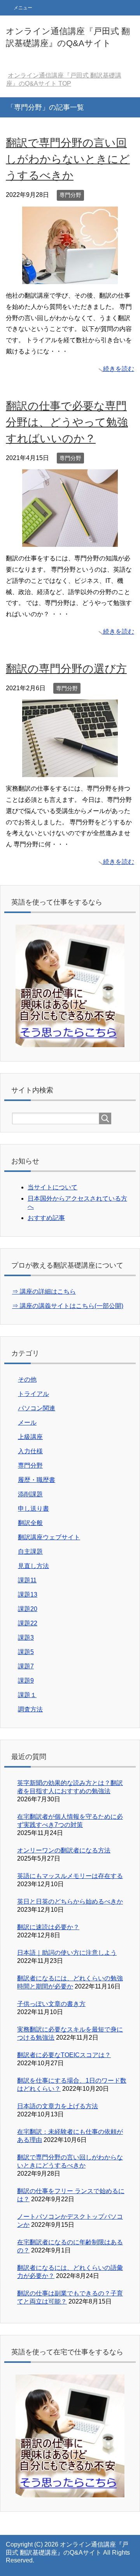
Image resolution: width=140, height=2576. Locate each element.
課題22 (28, 1623)
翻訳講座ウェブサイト (49, 1537)
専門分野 (70, 195)
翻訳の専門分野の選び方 (66, 669)
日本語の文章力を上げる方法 (58, 2106)
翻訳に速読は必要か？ (48, 1927)
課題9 (26, 1681)
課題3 (26, 1638)
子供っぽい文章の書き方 (51, 2004)
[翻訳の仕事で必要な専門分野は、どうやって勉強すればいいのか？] (70, 541)
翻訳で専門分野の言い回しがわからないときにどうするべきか (68, 159)
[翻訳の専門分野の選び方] (70, 771)
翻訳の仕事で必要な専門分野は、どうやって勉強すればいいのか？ (67, 422)
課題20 (28, 1609)
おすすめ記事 (46, 1218)
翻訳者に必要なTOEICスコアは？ (64, 2055)
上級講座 (30, 1437)
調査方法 (30, 1709)
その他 (27, 1379)
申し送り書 (33, 1509)
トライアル (33, 1394)
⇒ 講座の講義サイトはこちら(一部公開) (68, 1306)
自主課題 (30, 1552)
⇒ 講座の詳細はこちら (44, 1291)
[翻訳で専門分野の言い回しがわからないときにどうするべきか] (70, 278)
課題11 (27, 1580)
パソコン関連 (37, 1408)
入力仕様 (30, 1451)
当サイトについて (52, 1187)
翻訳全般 (30, 1523)
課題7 (26, 1666)
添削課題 (30, 1494)
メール (27, 1422)
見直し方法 (33, 1566)
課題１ (27, 1695)
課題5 (26, 1652)
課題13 (28, 1595)
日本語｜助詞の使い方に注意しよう (67, 1953)
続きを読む (119, 369)
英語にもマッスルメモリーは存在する (70, 1876)
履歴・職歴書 (37, 1480)
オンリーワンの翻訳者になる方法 (64, 1850)
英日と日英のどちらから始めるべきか (70, 1901)
